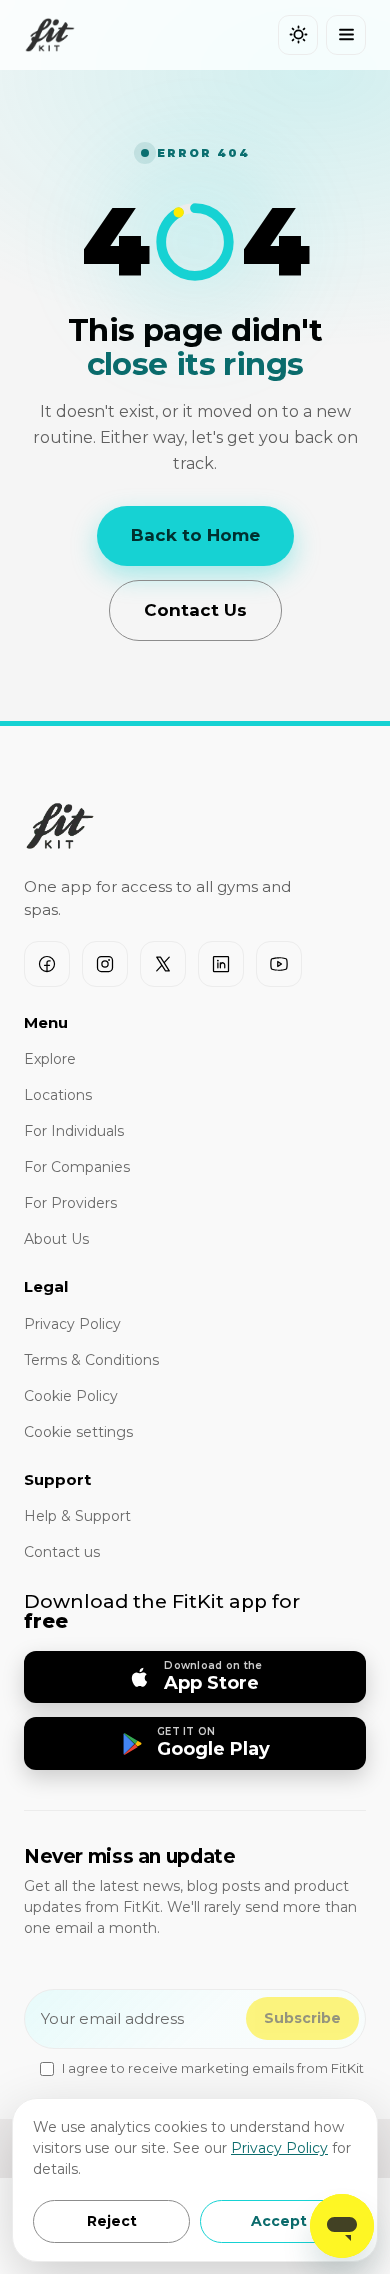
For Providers (70, 1203)
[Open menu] (346, 35)
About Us (56, 1239)
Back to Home (195, 535)
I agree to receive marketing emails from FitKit (213, 2068)
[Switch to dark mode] (298, 35)
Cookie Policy (71, 1396)
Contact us (62, 1552)
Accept (279, 2221)
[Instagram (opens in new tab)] (105, 964)
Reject (112, 2221)
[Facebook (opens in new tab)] (47, 964)
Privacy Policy (279, 2148)
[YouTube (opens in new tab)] (279, 964)
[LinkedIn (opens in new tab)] (221, 964)
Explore (50, 1059)
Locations (58, 1095)
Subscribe (302, 2018)
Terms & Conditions (91, 1360)
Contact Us (195, 610)
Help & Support (77, 1516)
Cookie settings (78, 1432)
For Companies (77, 1167)
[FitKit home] (50, 35)
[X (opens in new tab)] (163, 964)
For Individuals (74, 1131)
